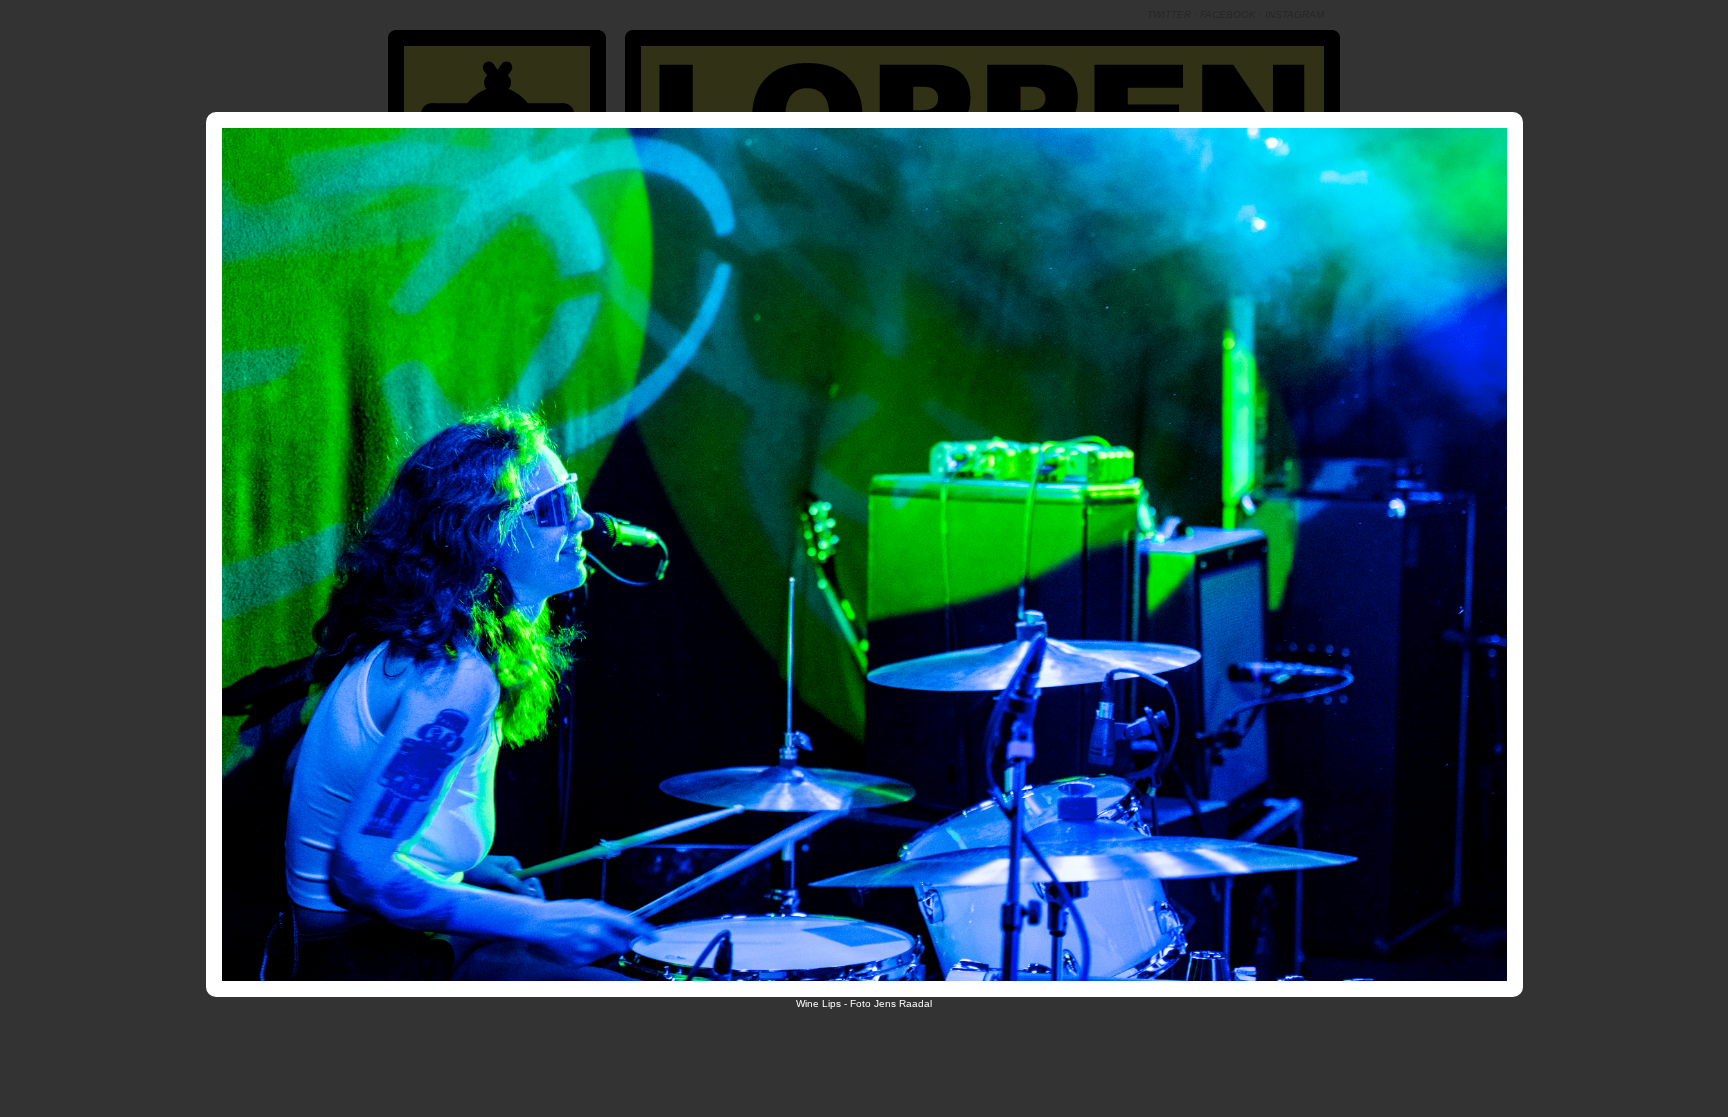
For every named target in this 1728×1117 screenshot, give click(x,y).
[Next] (1199, 544)
